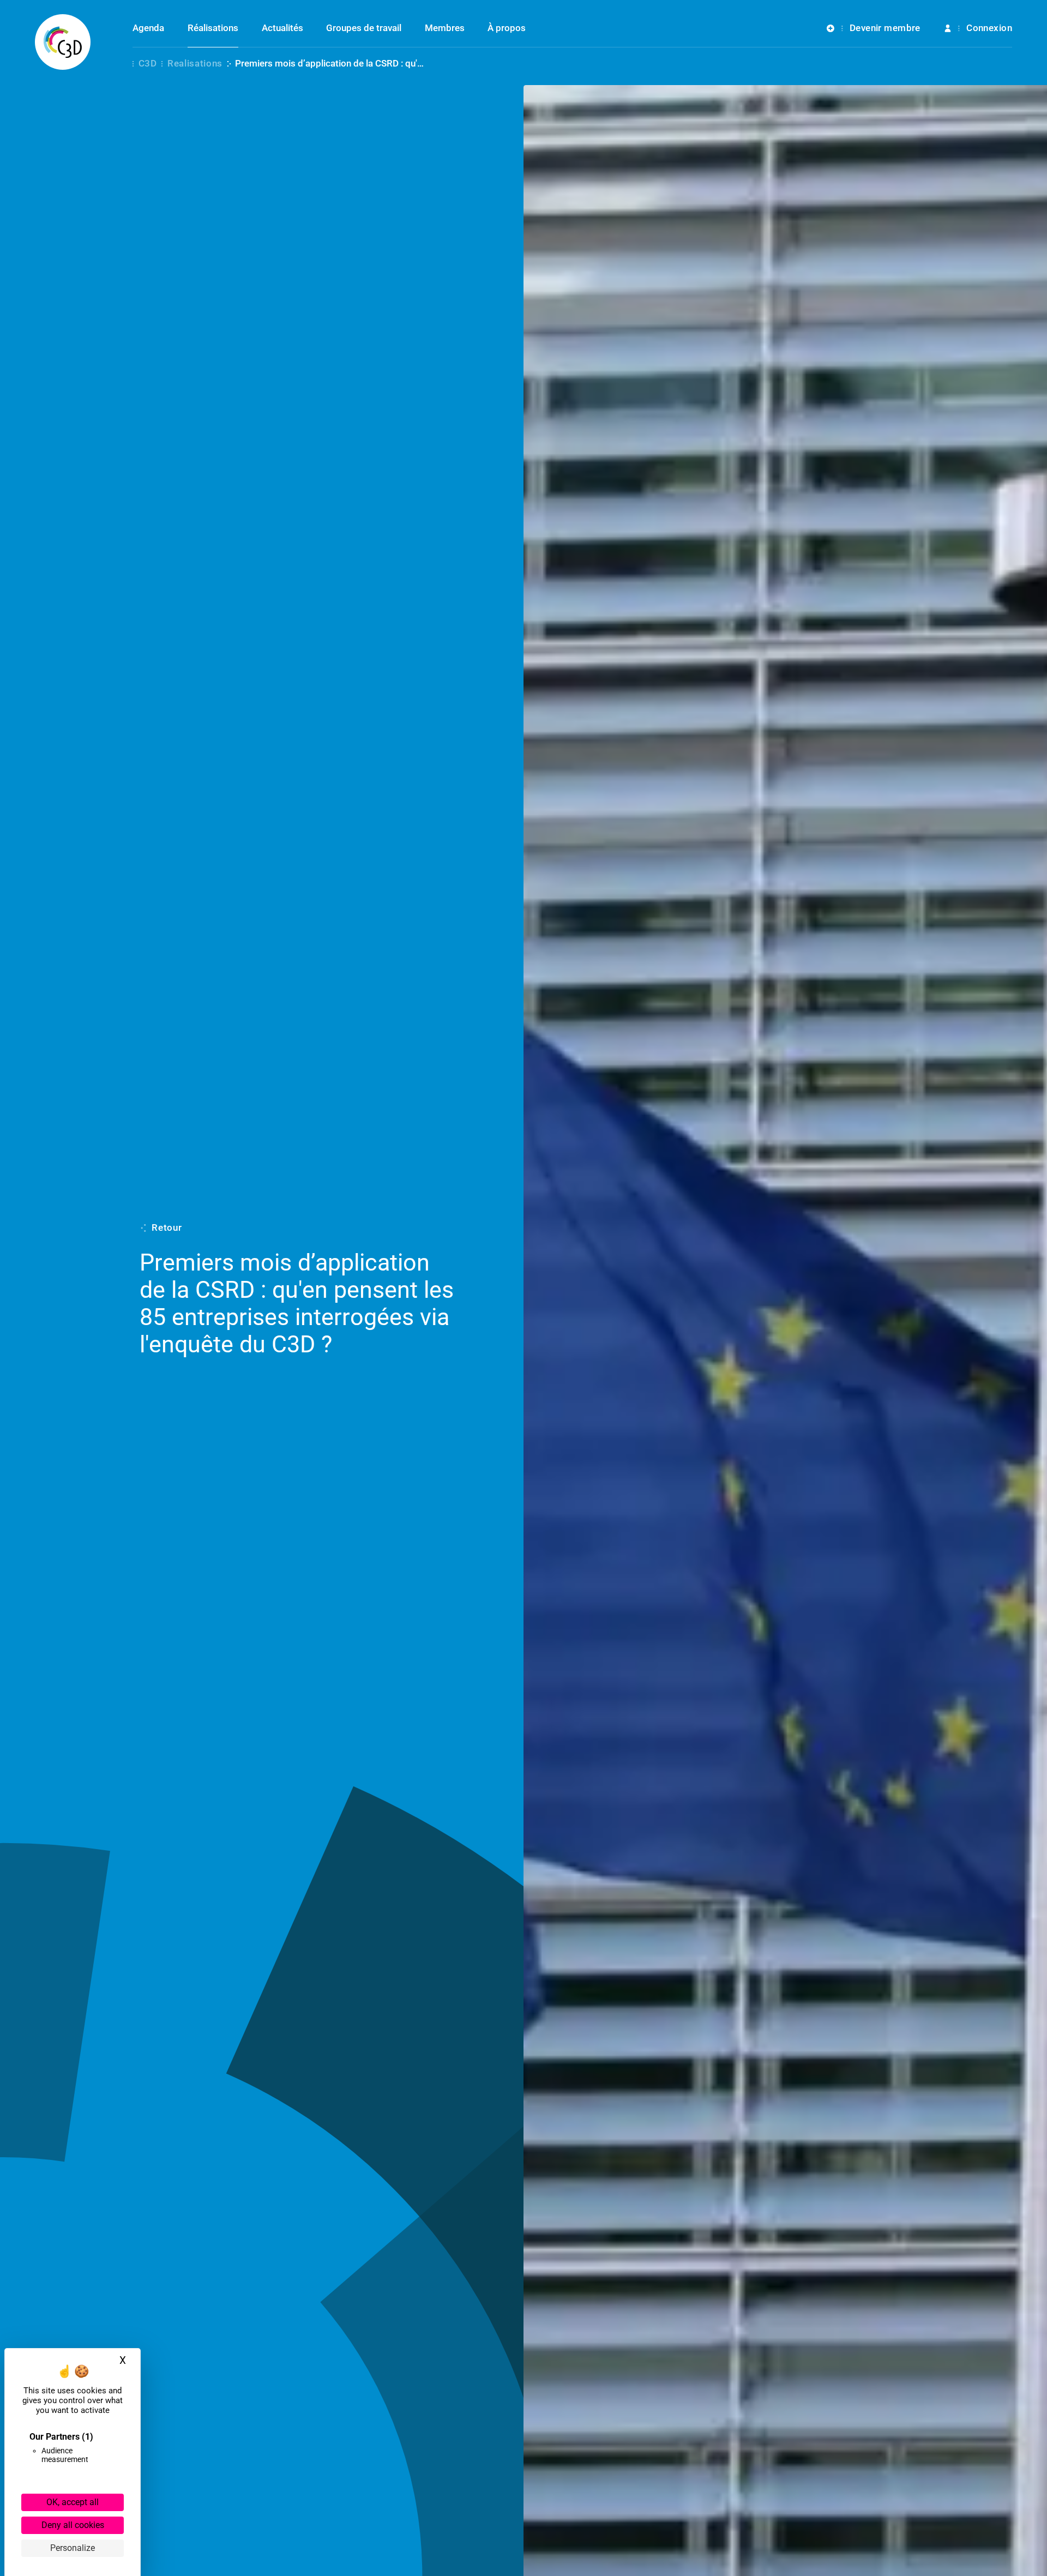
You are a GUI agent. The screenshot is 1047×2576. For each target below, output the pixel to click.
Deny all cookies (73, 2525)
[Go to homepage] (63, 42)
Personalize (73, 2548)
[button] (874, 36)
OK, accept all (73, 2502)
